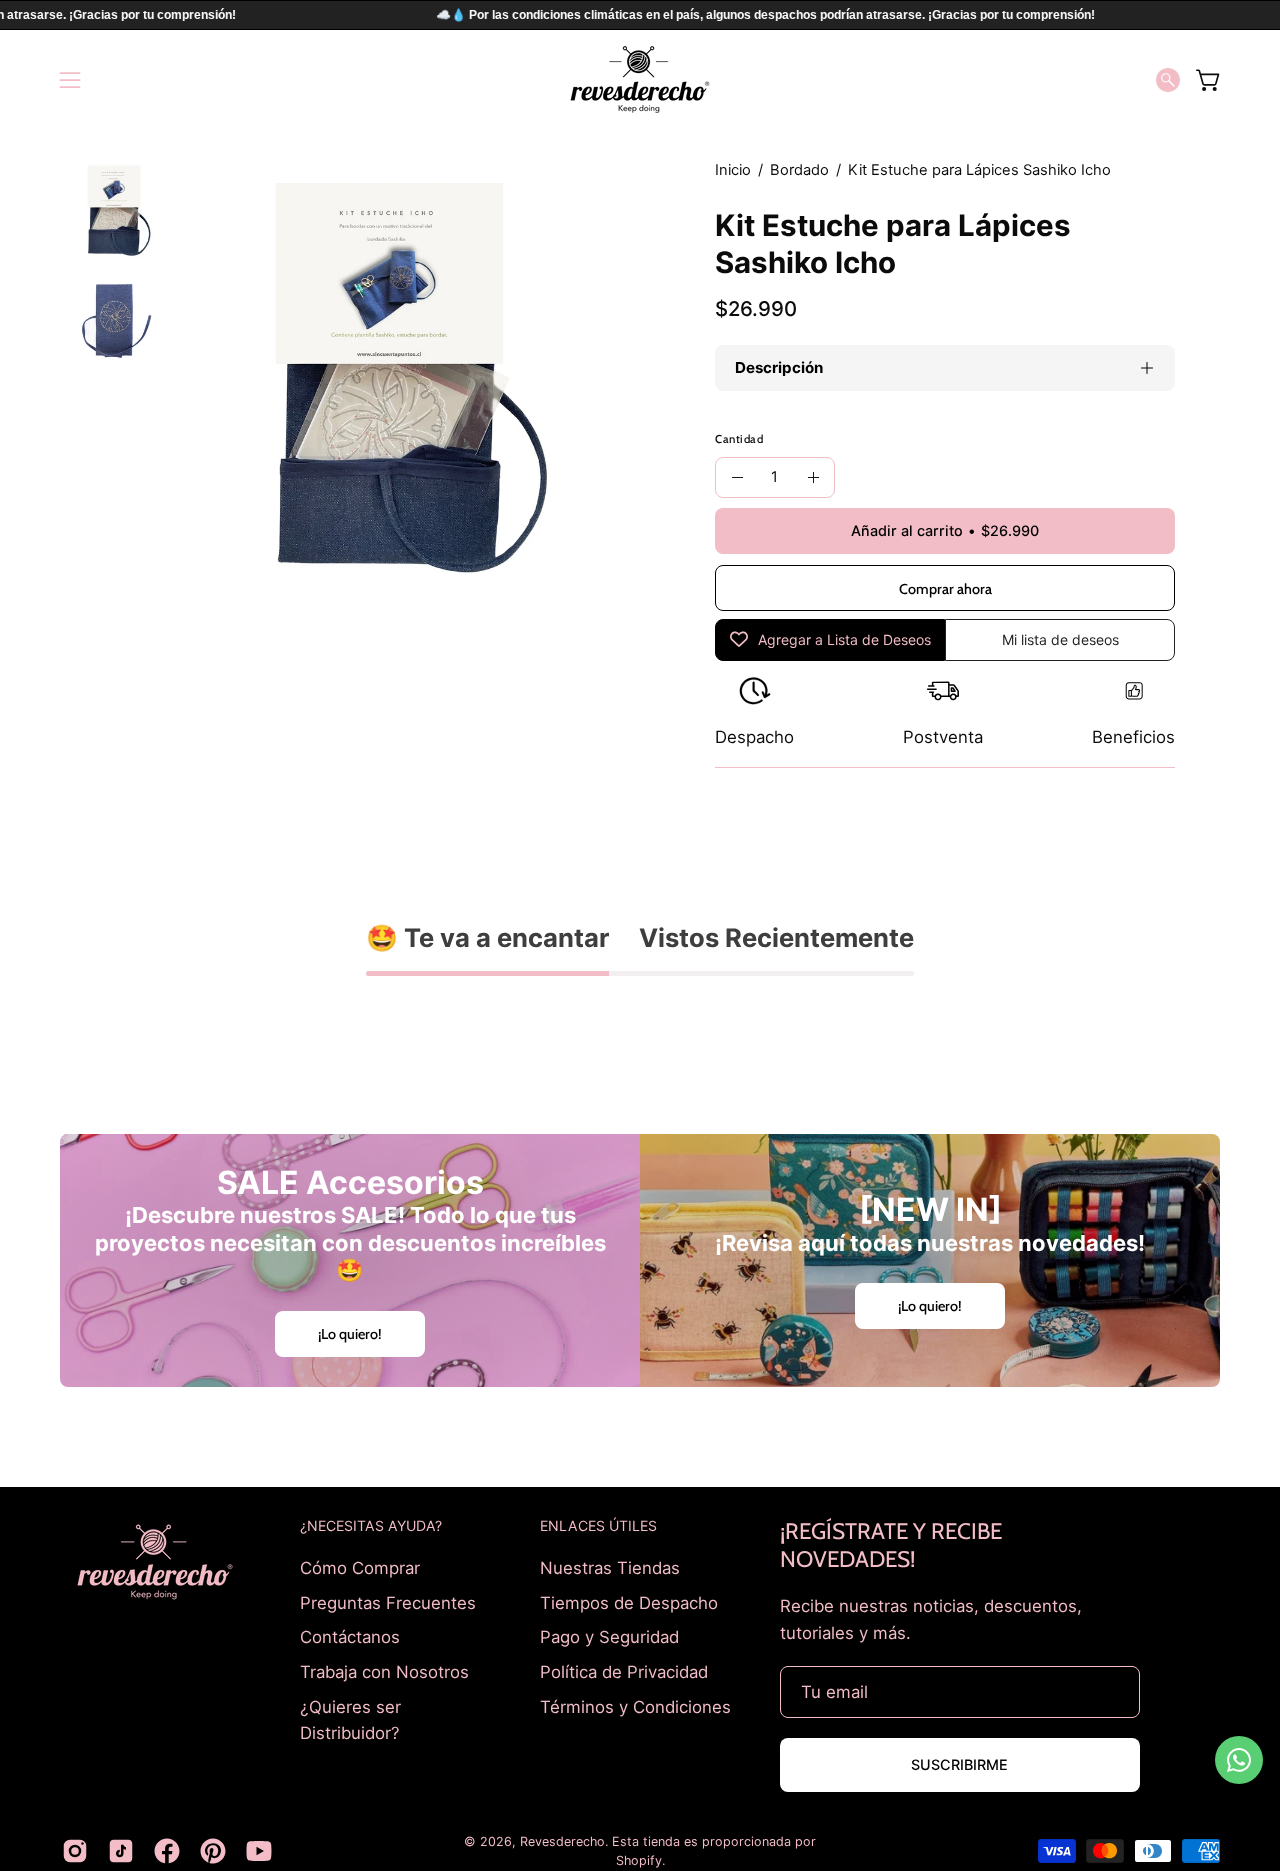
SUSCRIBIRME (959, 1764)
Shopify (639, 1860)
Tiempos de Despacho (629, 1602)
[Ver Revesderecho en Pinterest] (213, 1851)
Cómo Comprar (360, 1568)
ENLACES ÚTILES (598, 1525)
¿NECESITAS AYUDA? (371, 1525)
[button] (1168, 80)
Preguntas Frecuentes (388, 1602)
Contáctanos (350, 1637)
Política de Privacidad (624, 1671)
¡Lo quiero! (350, 1334)
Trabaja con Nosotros (384, 1671)
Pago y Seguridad (609, 1637)
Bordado (799, 170)
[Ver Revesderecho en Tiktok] (121, 1851)
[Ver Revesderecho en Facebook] (167, 1851)
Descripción (779, 367)
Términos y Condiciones (635, 1706)
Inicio (733, 170)
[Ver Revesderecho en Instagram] (75, 1851)
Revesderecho (562, 1841)
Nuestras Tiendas (610, 1568)
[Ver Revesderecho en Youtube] (259, 1851)
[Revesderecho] (640, 79)
